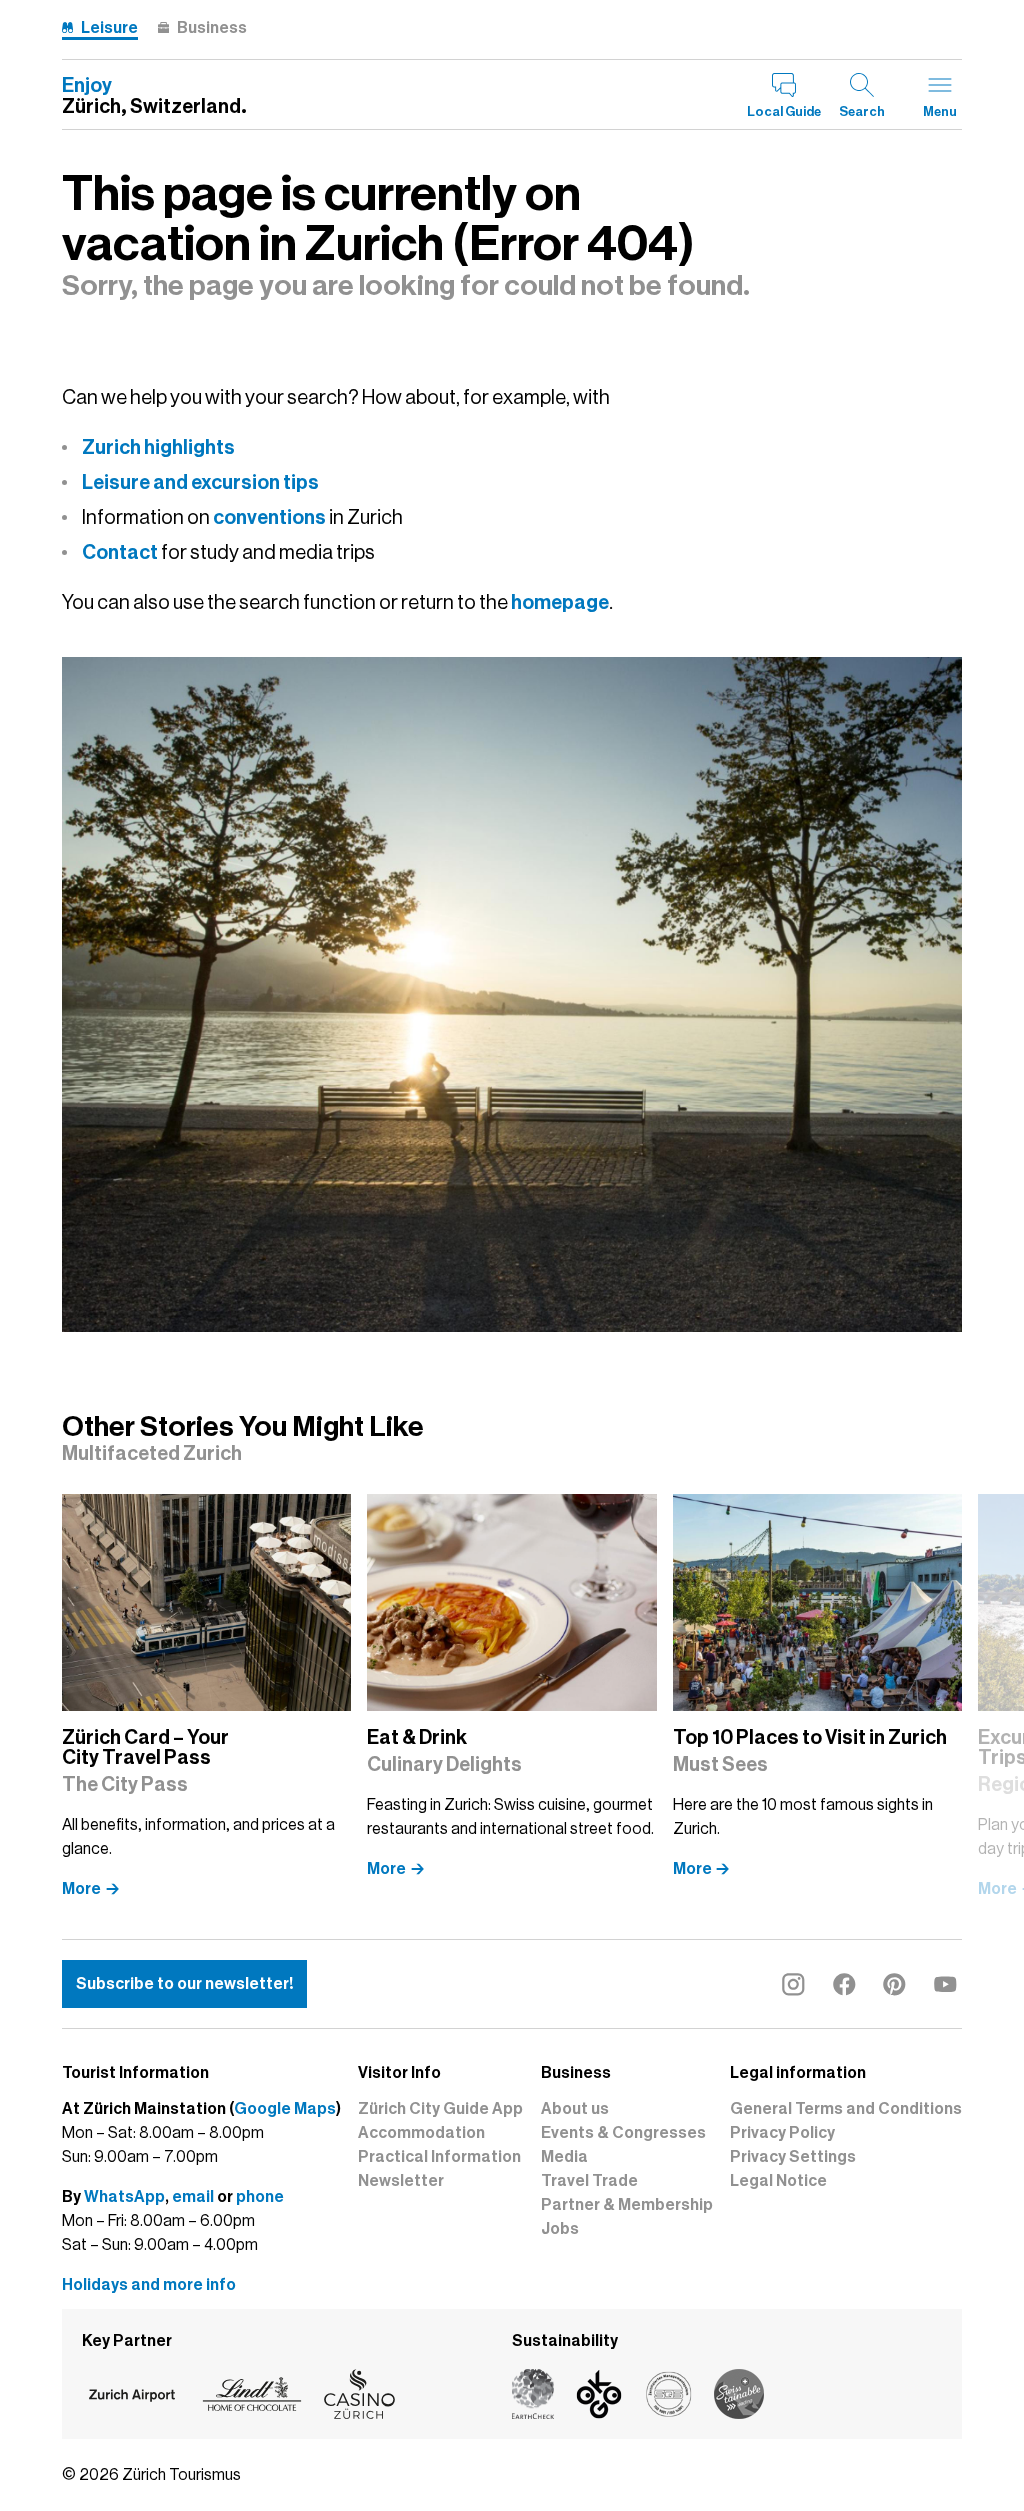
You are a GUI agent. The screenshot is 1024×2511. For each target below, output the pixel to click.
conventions (269, 517)
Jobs (560, 2229)
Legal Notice (778, 2181)
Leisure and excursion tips (200, 482)
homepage (560, 602)
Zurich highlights (158, 447)
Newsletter (401, 2181)
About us (575, 2109)
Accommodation (421, 2133)
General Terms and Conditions (846, 2109)
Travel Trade (589, 2181)
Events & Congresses (623, 2133)
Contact (120, 552)
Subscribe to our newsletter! (184, 1984)
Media (564, 2157)
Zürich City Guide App (440, 2109)
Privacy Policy (782, 2133)
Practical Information (439, 2157)
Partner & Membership (627, 2205)
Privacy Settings (793, 2157)
